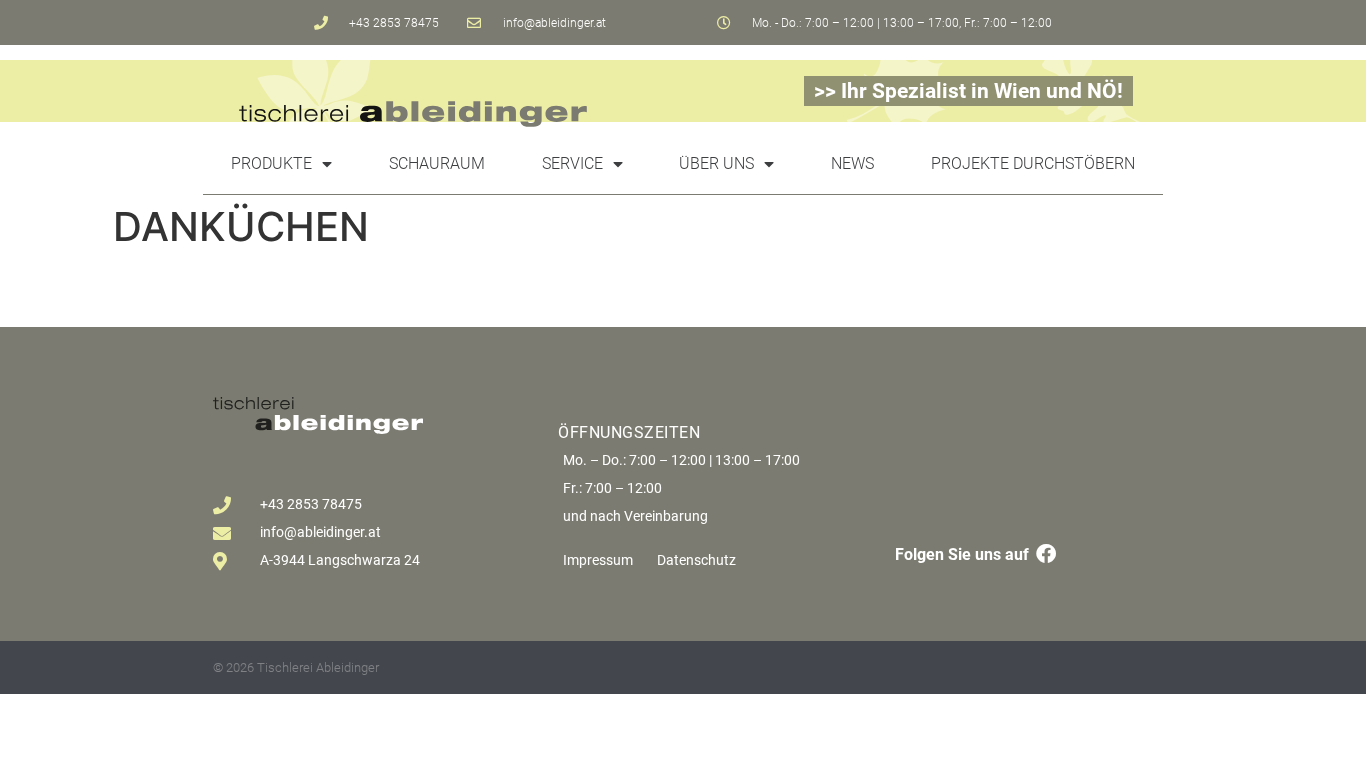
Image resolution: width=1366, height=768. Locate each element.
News (852, 163)
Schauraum (437, 163)
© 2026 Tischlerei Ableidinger (296, 667)
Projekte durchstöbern (1033, 163)
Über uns (716, 163)
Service (572, 163)
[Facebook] (1046, 554)
